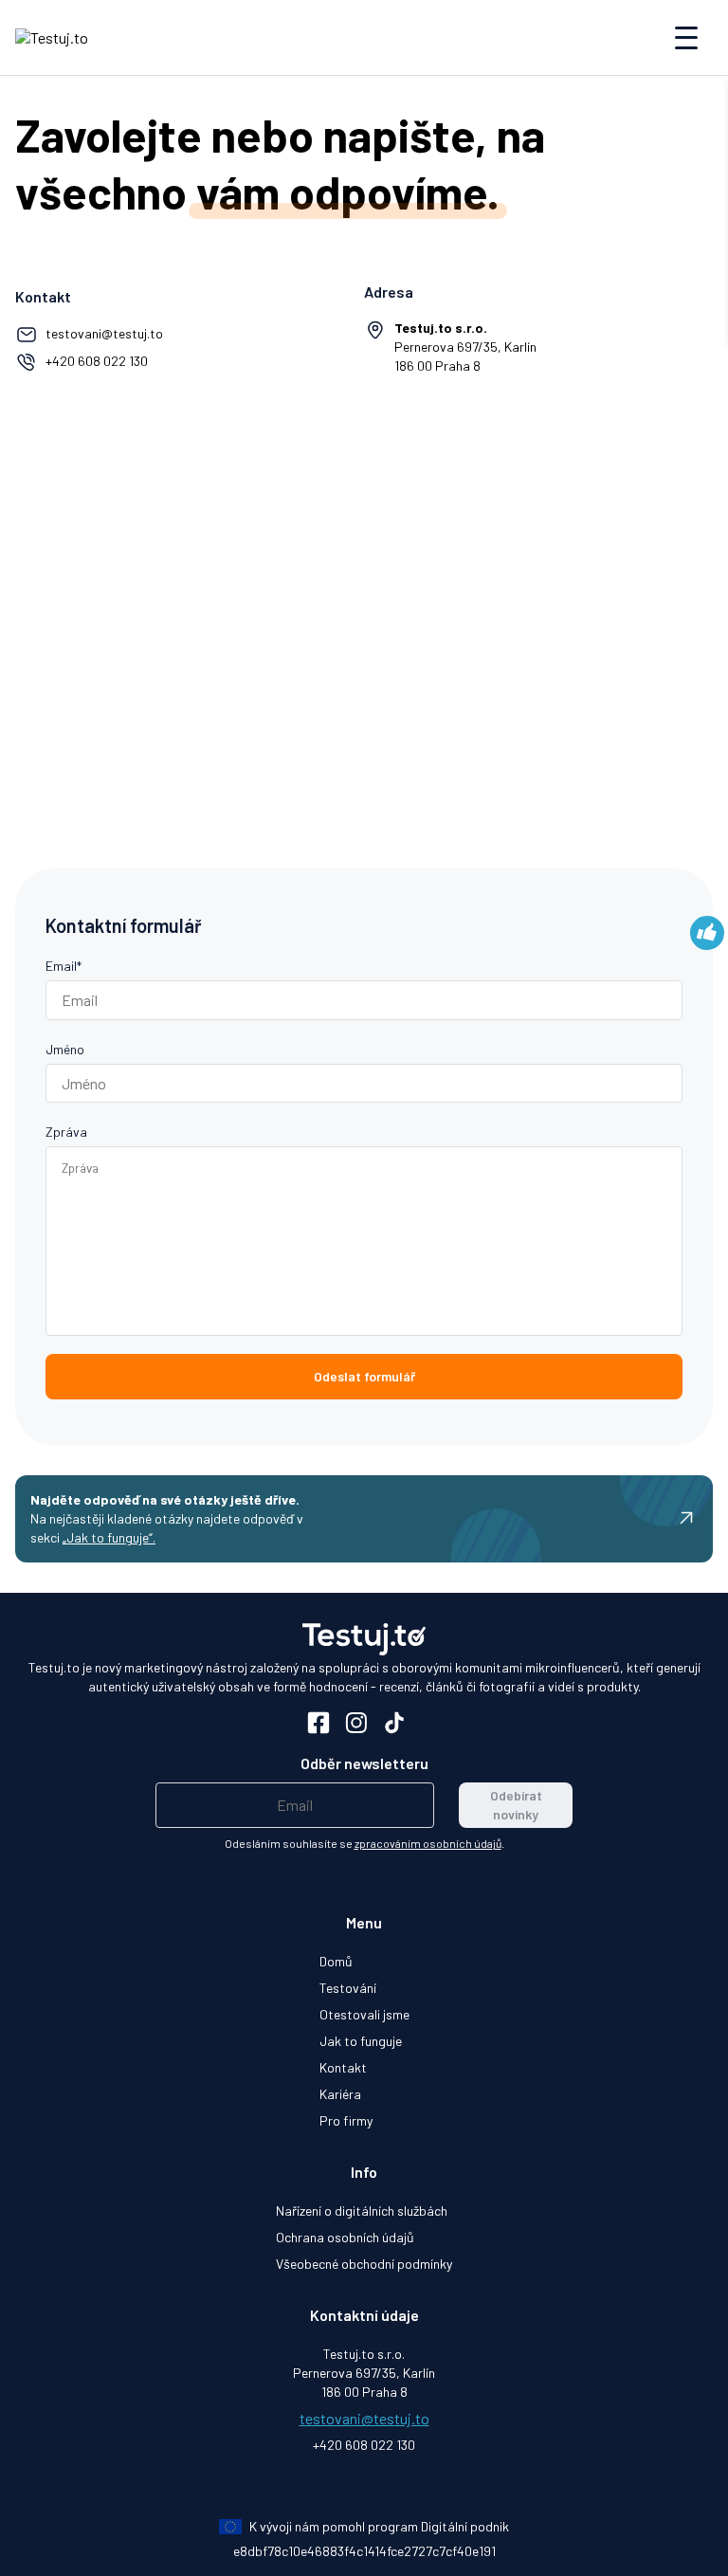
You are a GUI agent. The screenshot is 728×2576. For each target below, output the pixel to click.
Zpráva (66, 1132)
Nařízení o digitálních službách (362, 2211)
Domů (336, 1961)
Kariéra (340, 2094)
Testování (348, 1988)
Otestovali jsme (364, 2014)
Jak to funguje (361, 2041)
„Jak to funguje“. (109, 1537)
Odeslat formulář (364, 1376)
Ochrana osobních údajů (345, 2237)
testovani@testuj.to (104, 333)
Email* (64, 966)
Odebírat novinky (516, 1805)
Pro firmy (346, 2120)
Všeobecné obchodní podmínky (364, 2264)
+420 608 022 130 (97, 361)
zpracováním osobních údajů (428, 1843)
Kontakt (343, 2067)
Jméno (65, 1049)
